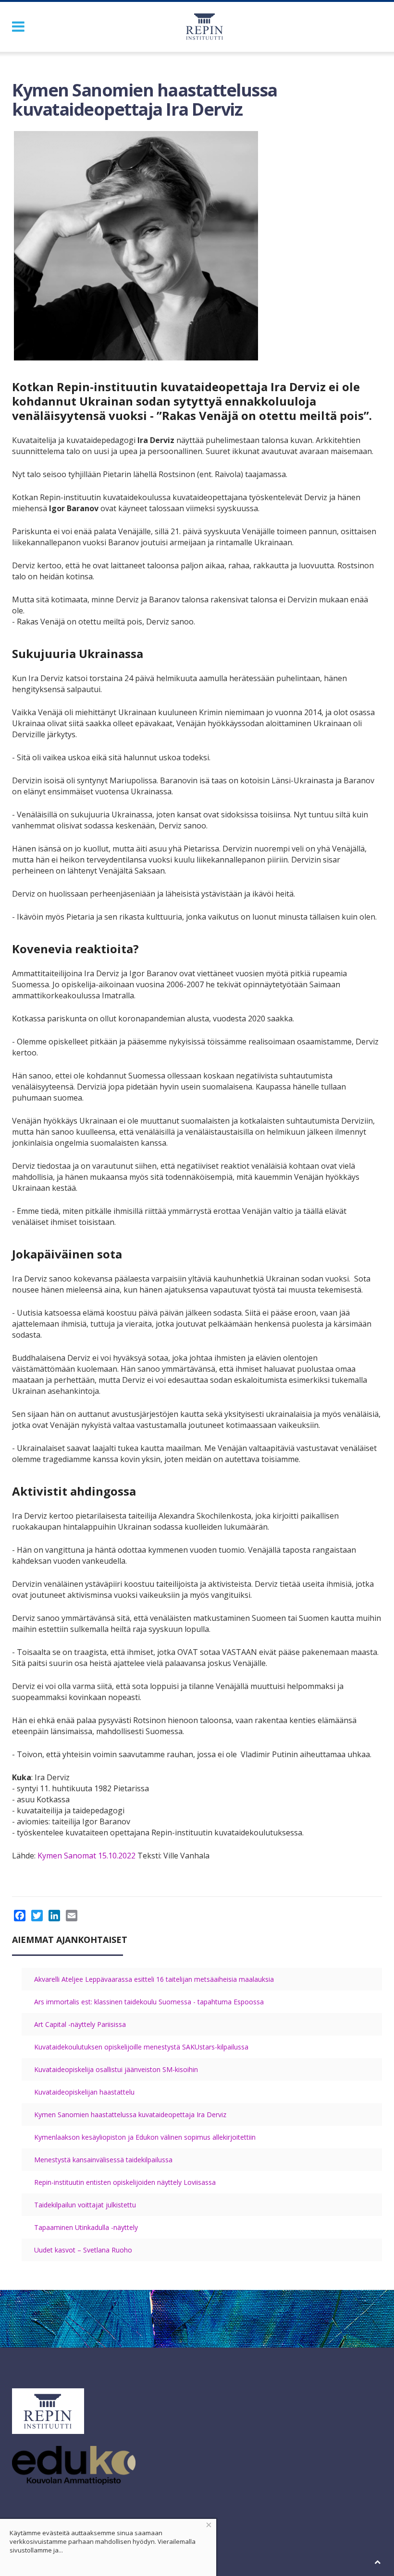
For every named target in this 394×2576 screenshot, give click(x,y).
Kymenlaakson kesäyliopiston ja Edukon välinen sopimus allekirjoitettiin (145, 2137)
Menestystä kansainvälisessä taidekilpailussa (103, 2160)
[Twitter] (37, 1916)
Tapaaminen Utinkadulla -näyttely (86, 2227)
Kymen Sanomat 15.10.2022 (86, 1856)
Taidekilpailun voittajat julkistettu (85, 2205)
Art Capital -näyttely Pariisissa (80, 2024)
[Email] (72, 1916)
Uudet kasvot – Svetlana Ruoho (83, 2250)
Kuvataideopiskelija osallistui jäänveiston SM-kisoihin (116, 2069)
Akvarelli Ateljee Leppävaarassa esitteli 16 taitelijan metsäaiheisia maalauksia (154, 1979)
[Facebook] (20, 1916)
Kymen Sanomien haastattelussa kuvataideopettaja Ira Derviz (130, 2115)
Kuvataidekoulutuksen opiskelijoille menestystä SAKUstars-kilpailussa (141, 2047)
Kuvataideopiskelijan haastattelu (84, 2092)
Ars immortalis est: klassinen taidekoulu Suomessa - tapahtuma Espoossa (149, 2002)
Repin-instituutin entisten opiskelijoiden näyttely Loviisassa (125, 2182)
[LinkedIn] (54, 1916)
